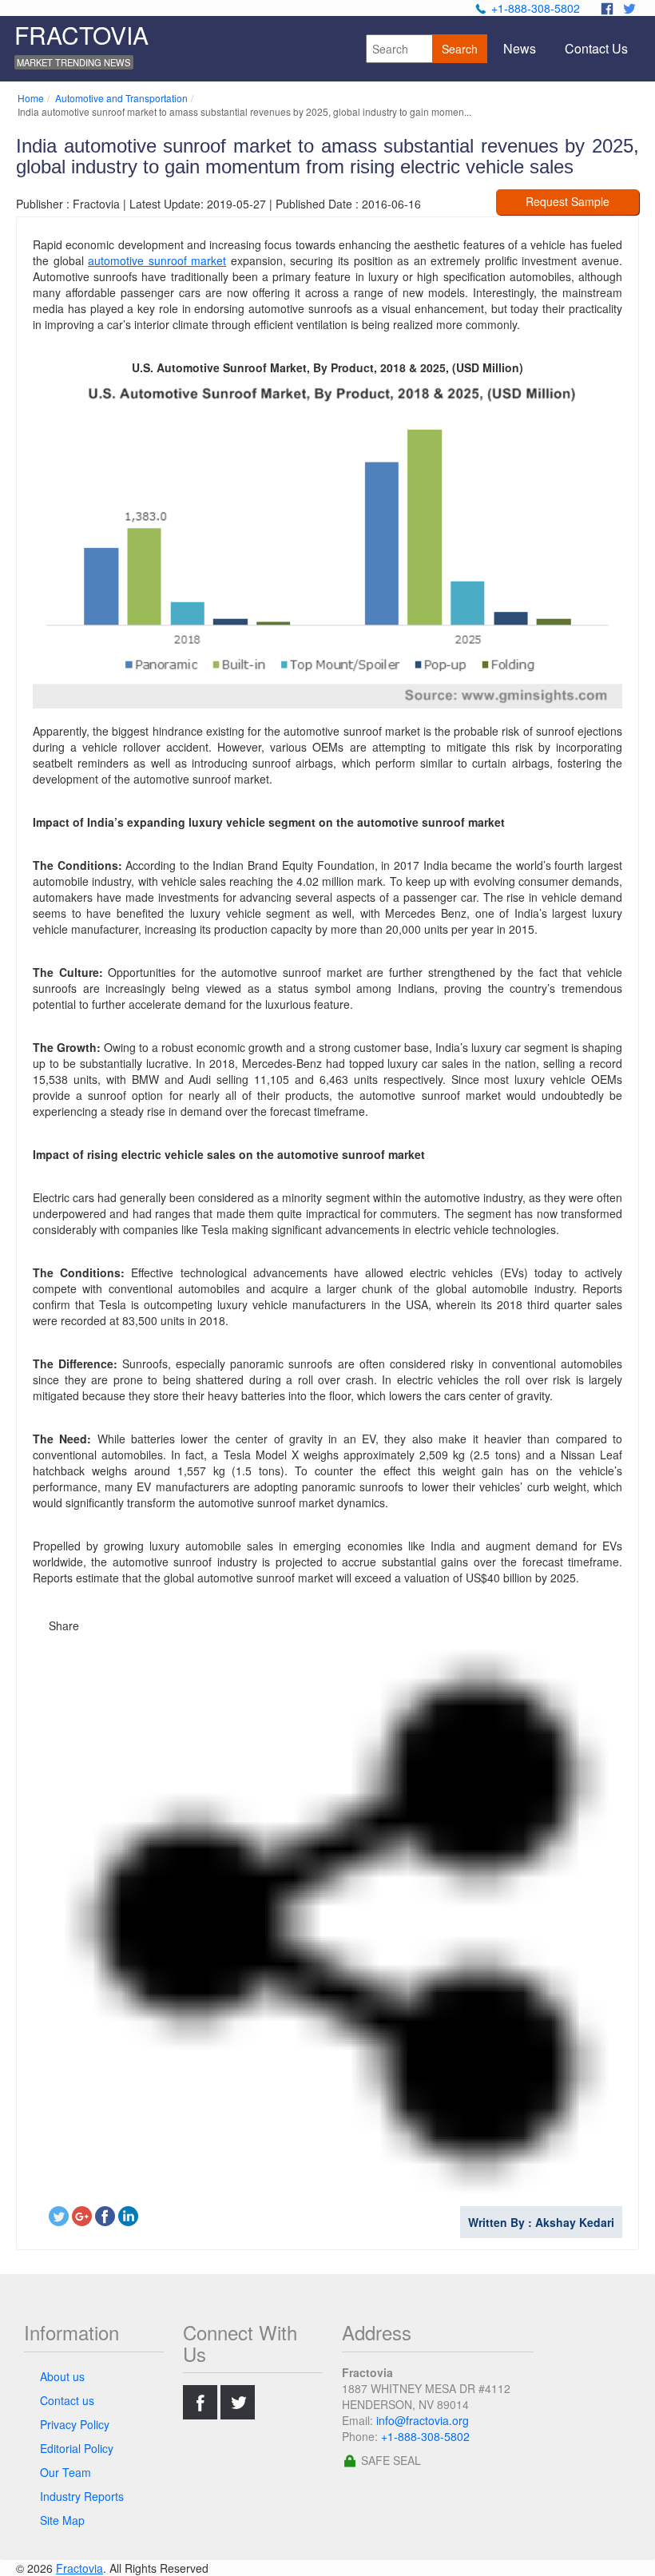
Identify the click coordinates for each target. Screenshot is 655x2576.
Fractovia (79, 2568)
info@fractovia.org (423, 2420)
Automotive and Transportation (121, 98)
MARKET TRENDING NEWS (73, 62)
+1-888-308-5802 (536, 8)
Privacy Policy (75, 2424)
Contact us (67, 2400)
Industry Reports (82, 2496)
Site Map (62, 2520)
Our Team (65, 2472)
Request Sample (568, 201)
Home (31, 98)
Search (460, 49)
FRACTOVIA (81, 35)
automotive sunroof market (157, 260)
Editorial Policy (77, 2448)
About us (62, 2376)
